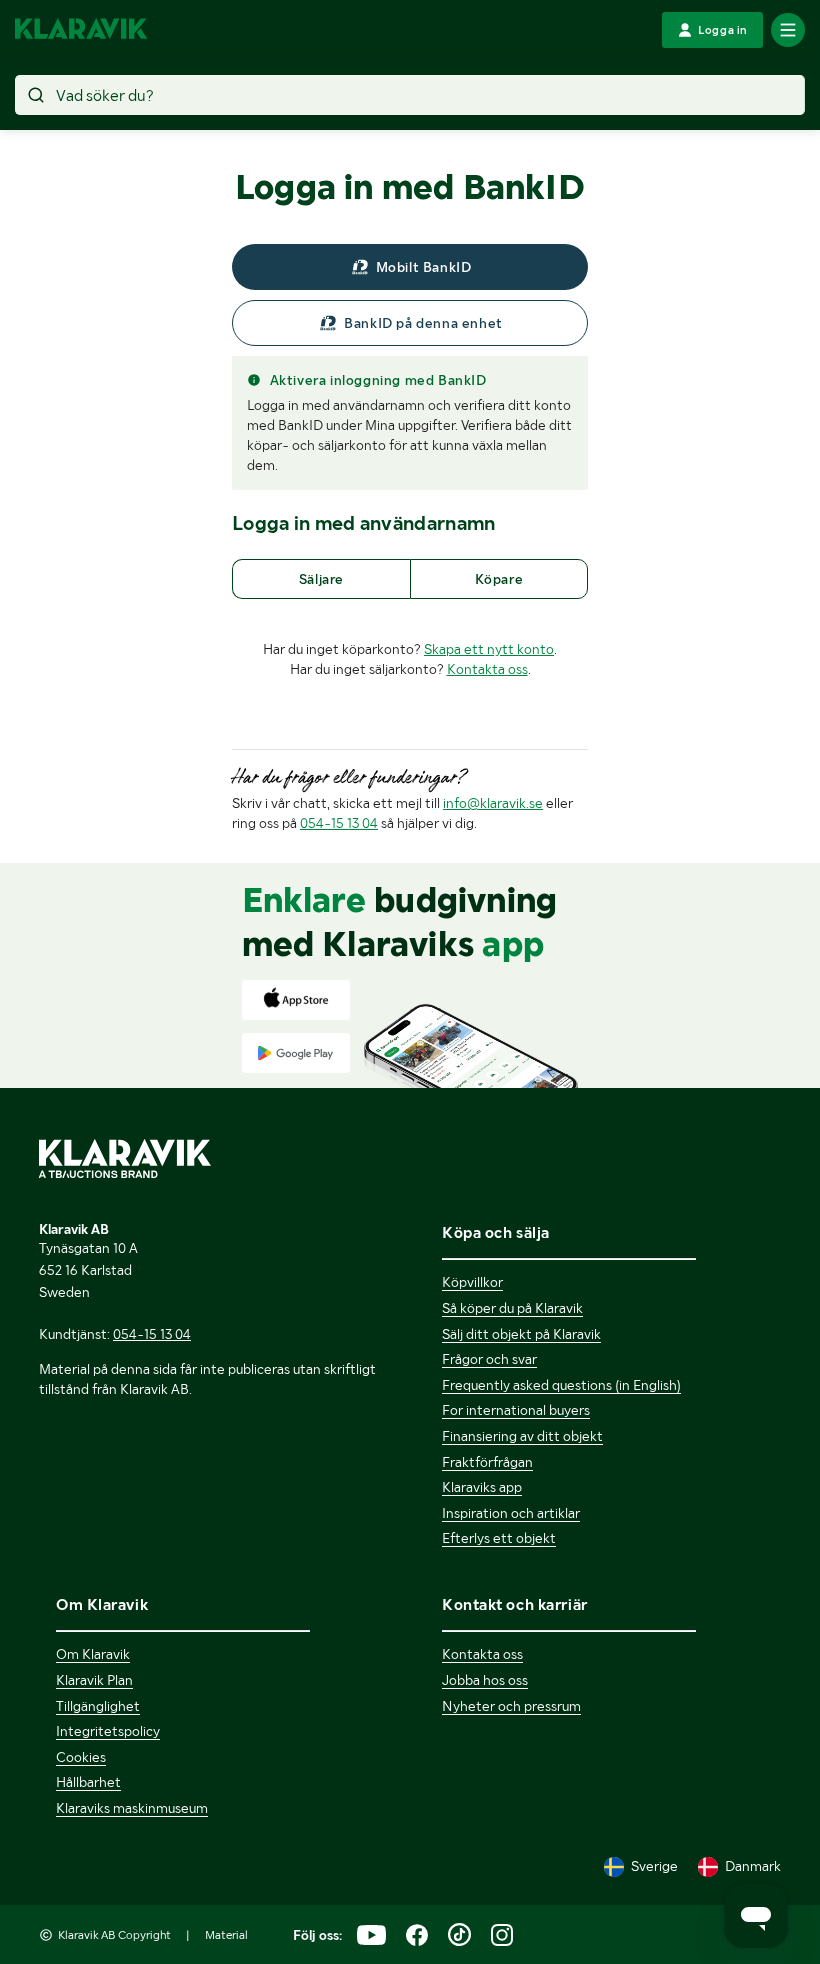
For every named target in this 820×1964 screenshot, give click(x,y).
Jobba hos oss (485, 1680)
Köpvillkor (472, 1282)
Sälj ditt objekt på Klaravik (521, 1334)
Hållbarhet (88, 1782)
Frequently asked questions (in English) (561, 1385)
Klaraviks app (482, 1487)
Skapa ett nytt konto (489, 649)
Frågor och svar (489, 1359)
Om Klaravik (93, 1654)
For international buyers (516, 1410)
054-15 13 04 (339, 823)
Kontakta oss (487, 669)
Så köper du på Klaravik (512, 1308)
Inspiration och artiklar (511, 1513)
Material (226, 1935)
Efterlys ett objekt (499, 1538)
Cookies (81, 1757)
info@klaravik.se (493, 803)
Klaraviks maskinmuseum (132, 1808)
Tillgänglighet (98, 1706)
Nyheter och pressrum (511, 1706)
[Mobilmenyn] (788, 30)
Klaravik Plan (94, 1680)
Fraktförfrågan (487, 1462)
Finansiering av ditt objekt (522, 1436)
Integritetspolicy (108, 1731)
